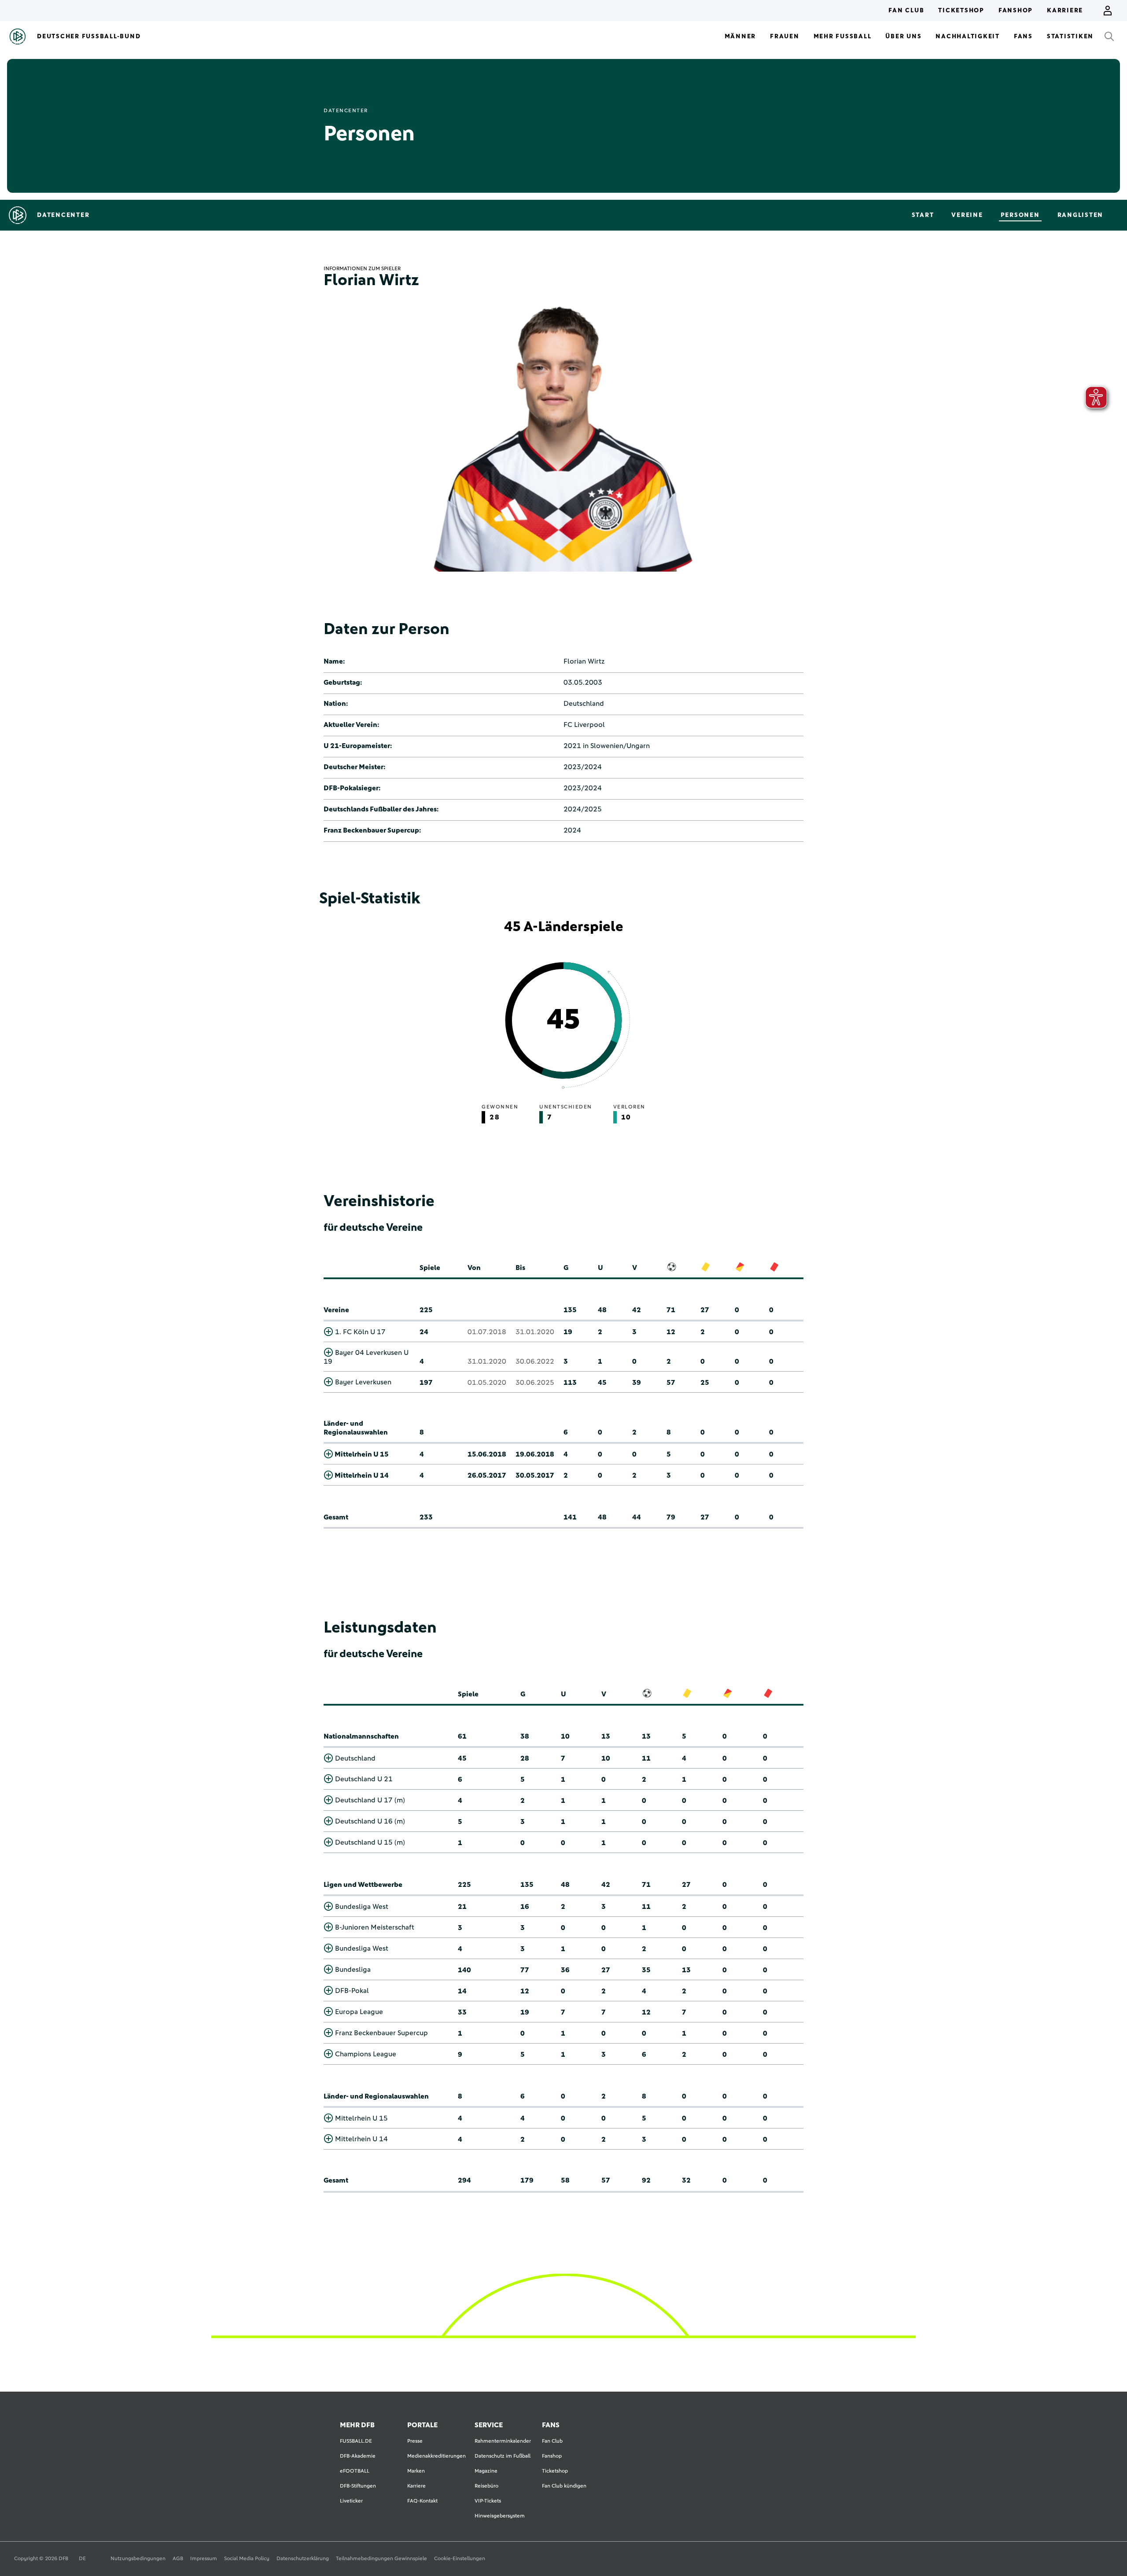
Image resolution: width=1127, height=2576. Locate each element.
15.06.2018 (487, 1454)
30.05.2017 (535, 1475)
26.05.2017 (487, 1475)
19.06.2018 (535, 1454)
